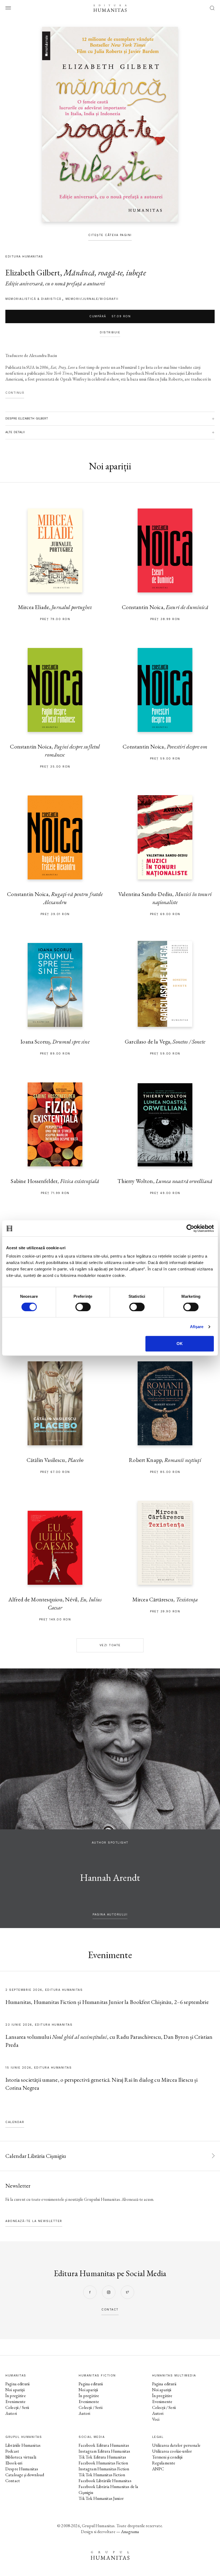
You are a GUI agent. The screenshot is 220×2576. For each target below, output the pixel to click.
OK (180, 1344)
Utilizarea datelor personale (176, 2445)
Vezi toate (110, 1645)
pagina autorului (110, 1915)
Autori (11, 2413)
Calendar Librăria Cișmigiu (36, 2156)
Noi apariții (15, 2390)
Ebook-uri (14, 2463)
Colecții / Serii (17, 2407)
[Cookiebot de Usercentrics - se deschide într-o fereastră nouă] (190, 1228)
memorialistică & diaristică (33, 299)
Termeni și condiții (167, 2457)
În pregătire (16, 2396)
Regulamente (164, 2463)
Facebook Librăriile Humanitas (105, 2481)
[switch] (83, 1307)
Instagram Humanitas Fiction (104, 2469)
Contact (13, 2481)
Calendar (15, 2122)
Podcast (12, 2451)
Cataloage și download (25, 2475)
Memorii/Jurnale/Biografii (92, 299)
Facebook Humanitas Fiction (103, 2463)
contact (110, 2310)
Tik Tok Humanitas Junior (101, 2498)
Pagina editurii (17, 2384)
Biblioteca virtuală (21, 2457)
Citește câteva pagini (110, 235)
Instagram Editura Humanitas (104, 2451)
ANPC (158, 2469)
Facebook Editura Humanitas (104, 2445)
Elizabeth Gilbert (33, 273)
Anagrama (130, 2532)
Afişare (197, 1327)
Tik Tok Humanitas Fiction (102, 2475)
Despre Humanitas (22, 2469)
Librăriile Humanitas (23, 2445)
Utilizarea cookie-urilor (172, 2451)
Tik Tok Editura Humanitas (102, 2457)
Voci (156, 2419)
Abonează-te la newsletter (34, 2221)
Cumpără (110, 316)
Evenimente (16, 2402)
